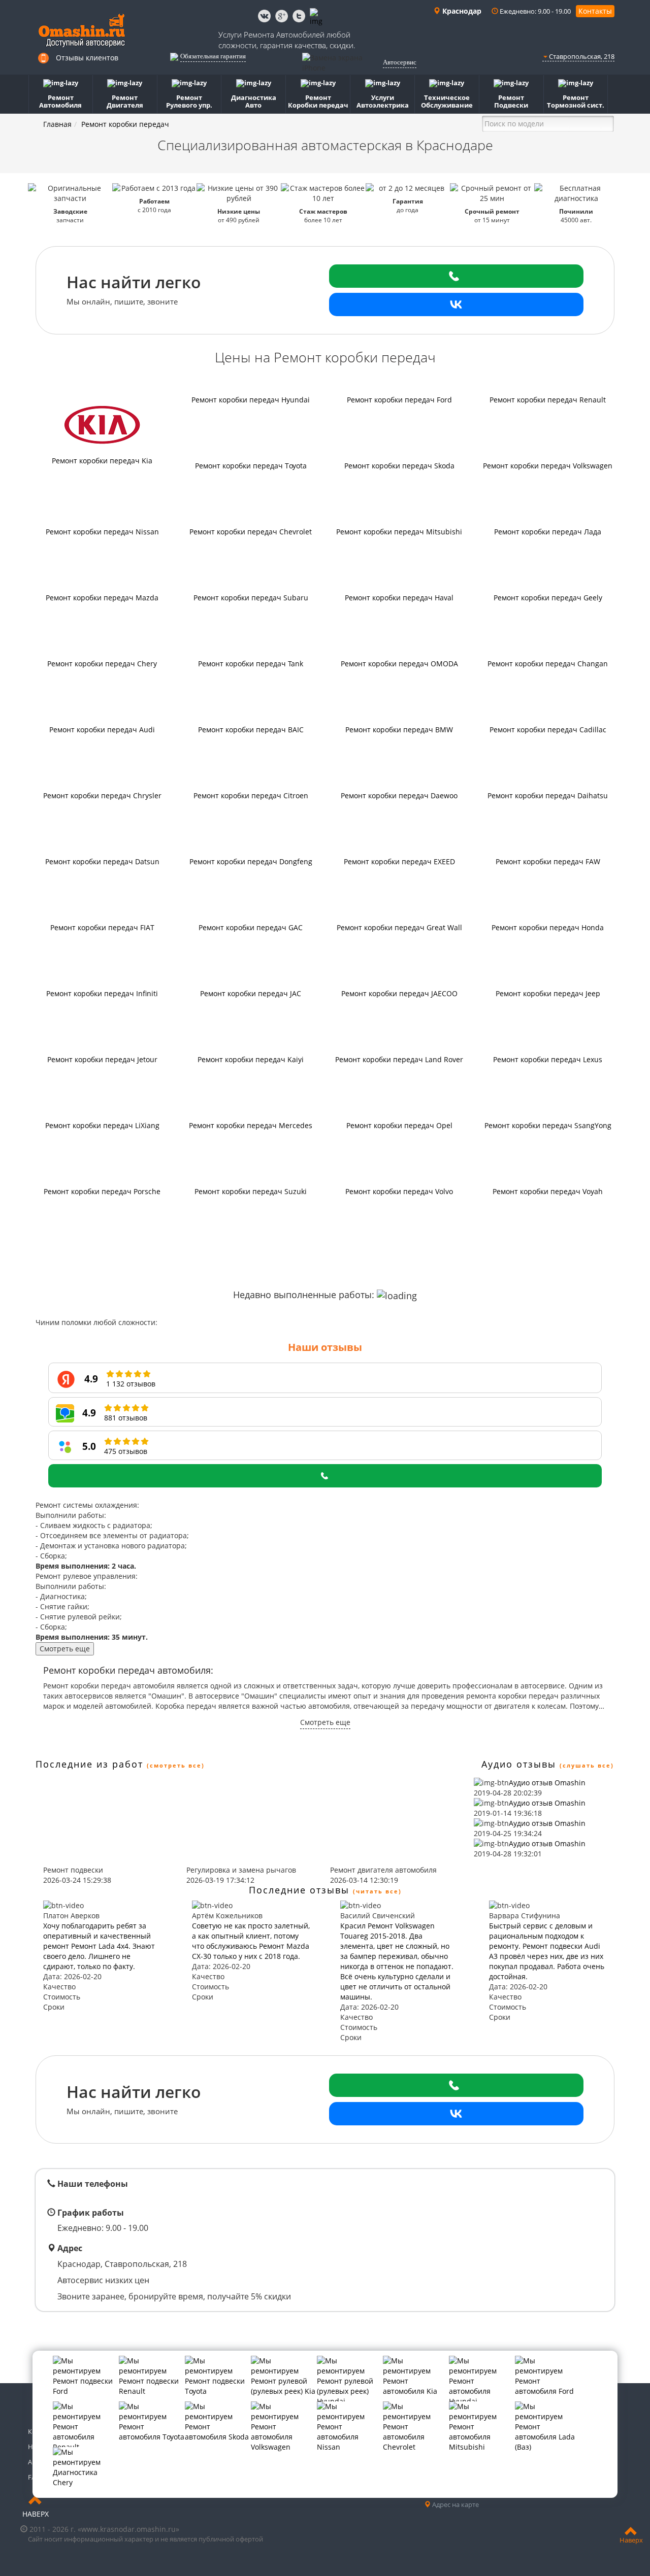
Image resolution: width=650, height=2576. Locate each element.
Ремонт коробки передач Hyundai (251, 400)
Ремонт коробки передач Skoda (399, 466)
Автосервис (400, 62)
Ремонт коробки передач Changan (548, 664)
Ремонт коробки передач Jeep (548, 993)
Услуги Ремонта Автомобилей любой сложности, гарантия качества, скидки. (287, 40)
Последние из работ (89, 1764)
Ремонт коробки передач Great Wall (399, 927)
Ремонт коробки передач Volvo (399, 1191)
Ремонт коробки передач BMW (399, 730)
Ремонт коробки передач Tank (251, 664)
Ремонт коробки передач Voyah (548, 1191)
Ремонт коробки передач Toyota (251, 466)
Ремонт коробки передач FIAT (102, 927)
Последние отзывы (299, 1890)
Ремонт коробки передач (125, 124)
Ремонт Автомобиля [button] (60, 101)
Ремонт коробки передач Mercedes (251, 1125)
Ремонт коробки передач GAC (251, 927)
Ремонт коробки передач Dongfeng (251, 861)
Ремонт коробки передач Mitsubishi (399, 532)
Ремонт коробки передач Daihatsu (548, 795)
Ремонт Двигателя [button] (125, 101)
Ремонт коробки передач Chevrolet (251, 532)
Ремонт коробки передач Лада (548, 532)
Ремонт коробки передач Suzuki (251, 1191)
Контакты (595, 11)
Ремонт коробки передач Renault (548, 400)
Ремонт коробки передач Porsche (102, 1191)
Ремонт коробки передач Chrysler (102, 795)
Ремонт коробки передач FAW (548, 861)
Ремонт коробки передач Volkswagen (548, 466)
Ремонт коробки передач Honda (548, 927)
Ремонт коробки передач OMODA (399, 664)
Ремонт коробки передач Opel (399, 1125)
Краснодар (461, 11)
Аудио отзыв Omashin (547, 1783)
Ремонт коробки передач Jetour (102, 1059)
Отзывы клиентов (87, 58)
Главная (57, 124)
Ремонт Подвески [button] (511, 101)
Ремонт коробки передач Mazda (102, 598)
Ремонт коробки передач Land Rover (399, 1059)
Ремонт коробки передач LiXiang (102, 1125)
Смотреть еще (65, 1649)
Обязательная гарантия (213, 56)
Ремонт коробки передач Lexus (548, 1059)
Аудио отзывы (519, 1764)
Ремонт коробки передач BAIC (251, 730)
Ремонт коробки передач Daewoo (399, 795)
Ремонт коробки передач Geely (548, 598)
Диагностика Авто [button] (254, 101)
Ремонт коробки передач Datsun (102, 861)
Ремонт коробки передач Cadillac (548, 730)
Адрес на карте (455, 2504)
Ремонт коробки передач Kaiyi (251, 1059)
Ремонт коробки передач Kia (102, 461)
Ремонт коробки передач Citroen (251, 795)
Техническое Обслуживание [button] (447, 101)
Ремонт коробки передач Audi (102, 730)
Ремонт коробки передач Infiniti (102, 993)
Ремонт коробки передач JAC (251, 993)
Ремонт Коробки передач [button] (318, 101)
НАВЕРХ (36, 2514)
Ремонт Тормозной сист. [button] (576, 101)
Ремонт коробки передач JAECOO (399, 993)
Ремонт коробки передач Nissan (102, 532)
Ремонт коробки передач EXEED (399, 861)
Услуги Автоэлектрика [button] (383, 101)
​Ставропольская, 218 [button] (581, 56)
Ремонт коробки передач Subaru (251, 598)
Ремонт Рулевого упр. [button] (189, 101)
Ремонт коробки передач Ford (399, 400)
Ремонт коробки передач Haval (399, 598)
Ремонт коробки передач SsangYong (548, 1125)
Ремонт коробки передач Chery (102, 664)
